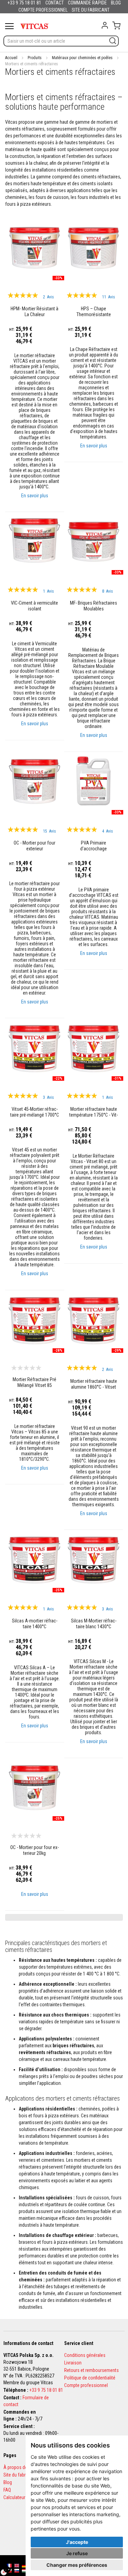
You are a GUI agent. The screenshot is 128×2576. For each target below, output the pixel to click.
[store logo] (34, 26)
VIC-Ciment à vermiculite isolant (34, 606)
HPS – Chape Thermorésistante (93, 311)
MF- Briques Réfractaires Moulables (94, 606)
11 (109, 297)
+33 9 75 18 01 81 (46, 2390)
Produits (35, 58)
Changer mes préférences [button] (77, 2565)
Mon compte (105, 25)
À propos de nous (21, 2467)
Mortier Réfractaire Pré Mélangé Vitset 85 (34, 1382)
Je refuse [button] (77, 2553)
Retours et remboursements (91, 2370)
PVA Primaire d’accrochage (94, 845)
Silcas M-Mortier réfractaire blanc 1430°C (93, 1624)
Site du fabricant (19, 2475)
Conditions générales (85, 2355)
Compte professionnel (86, 2385)
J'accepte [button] (77, 2542)
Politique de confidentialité (90, 2378)
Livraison (73, 2363)
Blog (8, 2482)
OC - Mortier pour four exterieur (34, 845)
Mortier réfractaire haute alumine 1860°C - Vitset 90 (93, 1384)
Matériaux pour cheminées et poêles (82, 58)
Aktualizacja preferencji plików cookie (7, 2569)
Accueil (11, 58)
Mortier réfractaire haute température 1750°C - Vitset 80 (94, 1112)
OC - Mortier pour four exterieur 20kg (34, 1850)
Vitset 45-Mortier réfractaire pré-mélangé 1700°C (35, 1112)
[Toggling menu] (9, 26)
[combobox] (61, 41)
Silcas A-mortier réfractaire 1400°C (35, 1624)
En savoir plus (35, 495)
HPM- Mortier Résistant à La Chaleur (34, 311)
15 (49, 831)
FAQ (7, 2490)
